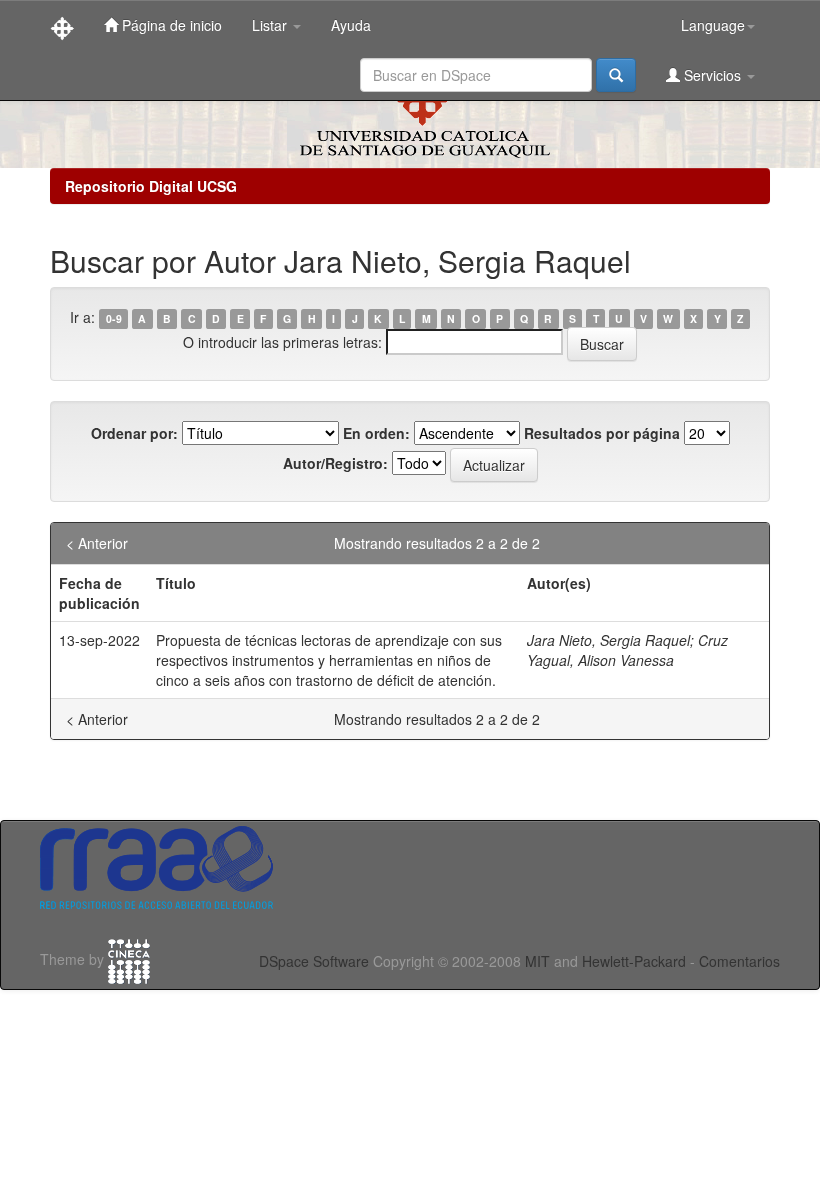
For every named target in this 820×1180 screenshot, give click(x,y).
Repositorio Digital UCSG (151, 186)
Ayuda (351, 25)
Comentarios (739, 961)
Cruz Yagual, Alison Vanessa (627, 650)
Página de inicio (170, 25)
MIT (537, 961)
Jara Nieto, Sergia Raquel (608, 640)
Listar (271, 25)
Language (713, 25)
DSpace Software (314, 961)
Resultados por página (602, 433)
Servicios (712, 75)
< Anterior (97, 543)
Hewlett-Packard (634, 961)
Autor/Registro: (335, 463)
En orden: (376, 433)
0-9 (114, 318)
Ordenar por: (134, 433)
